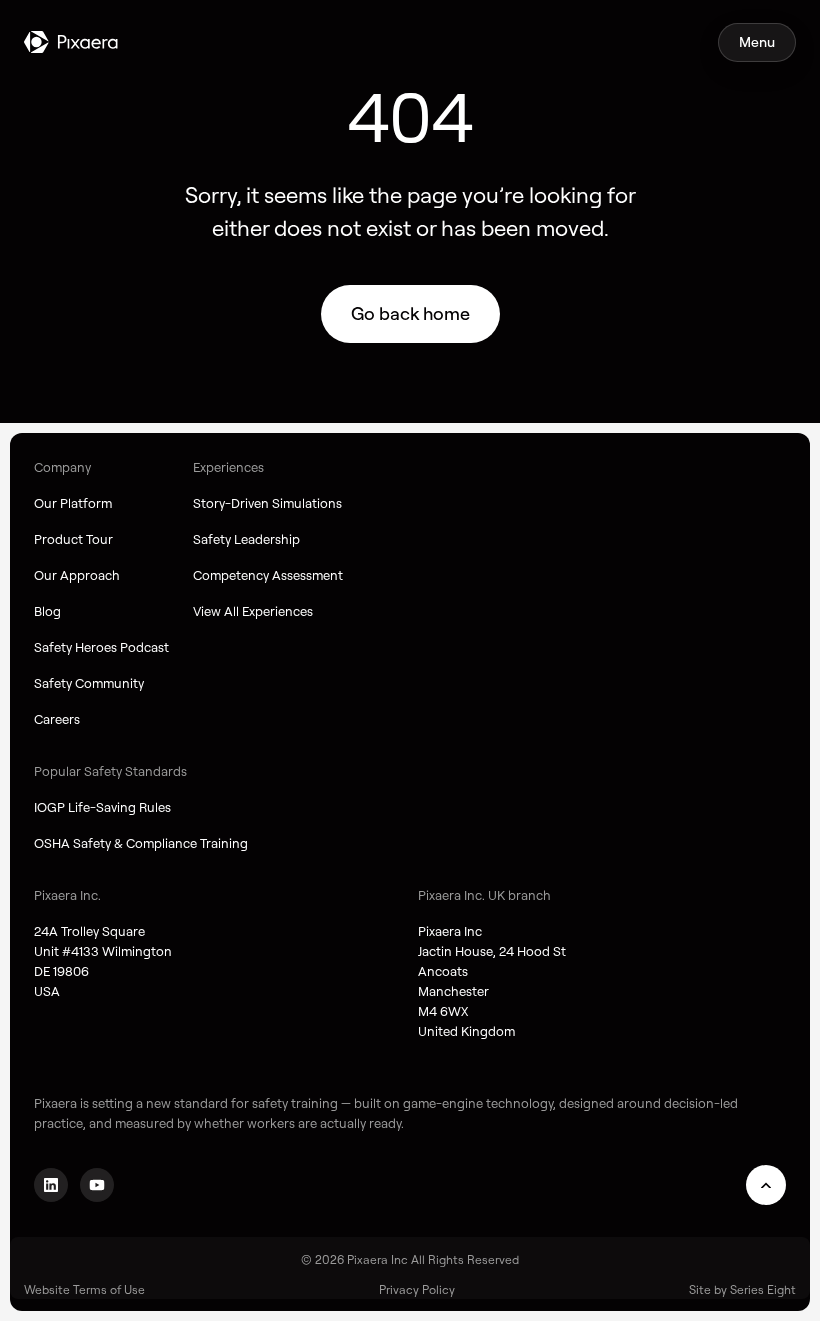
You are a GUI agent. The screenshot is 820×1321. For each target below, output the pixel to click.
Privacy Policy (417, 1289)
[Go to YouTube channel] (97, 1185)
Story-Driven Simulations (267, 503)
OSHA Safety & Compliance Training (141, 843)
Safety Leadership (246, 539)
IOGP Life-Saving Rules (102, 807)
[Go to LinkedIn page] (51, 1185)
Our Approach (77, 575)
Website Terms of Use (84, 1289)
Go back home (410, 313)
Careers (57, 719)
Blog (47, 611)
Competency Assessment (268, 575)
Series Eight (763, 1289)
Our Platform (73, 503)
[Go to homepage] (71, 42)
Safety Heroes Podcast (101, 647)
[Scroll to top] (766, 1185)
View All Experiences (253, 611)
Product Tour (73, 539)
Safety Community (89, 683)
